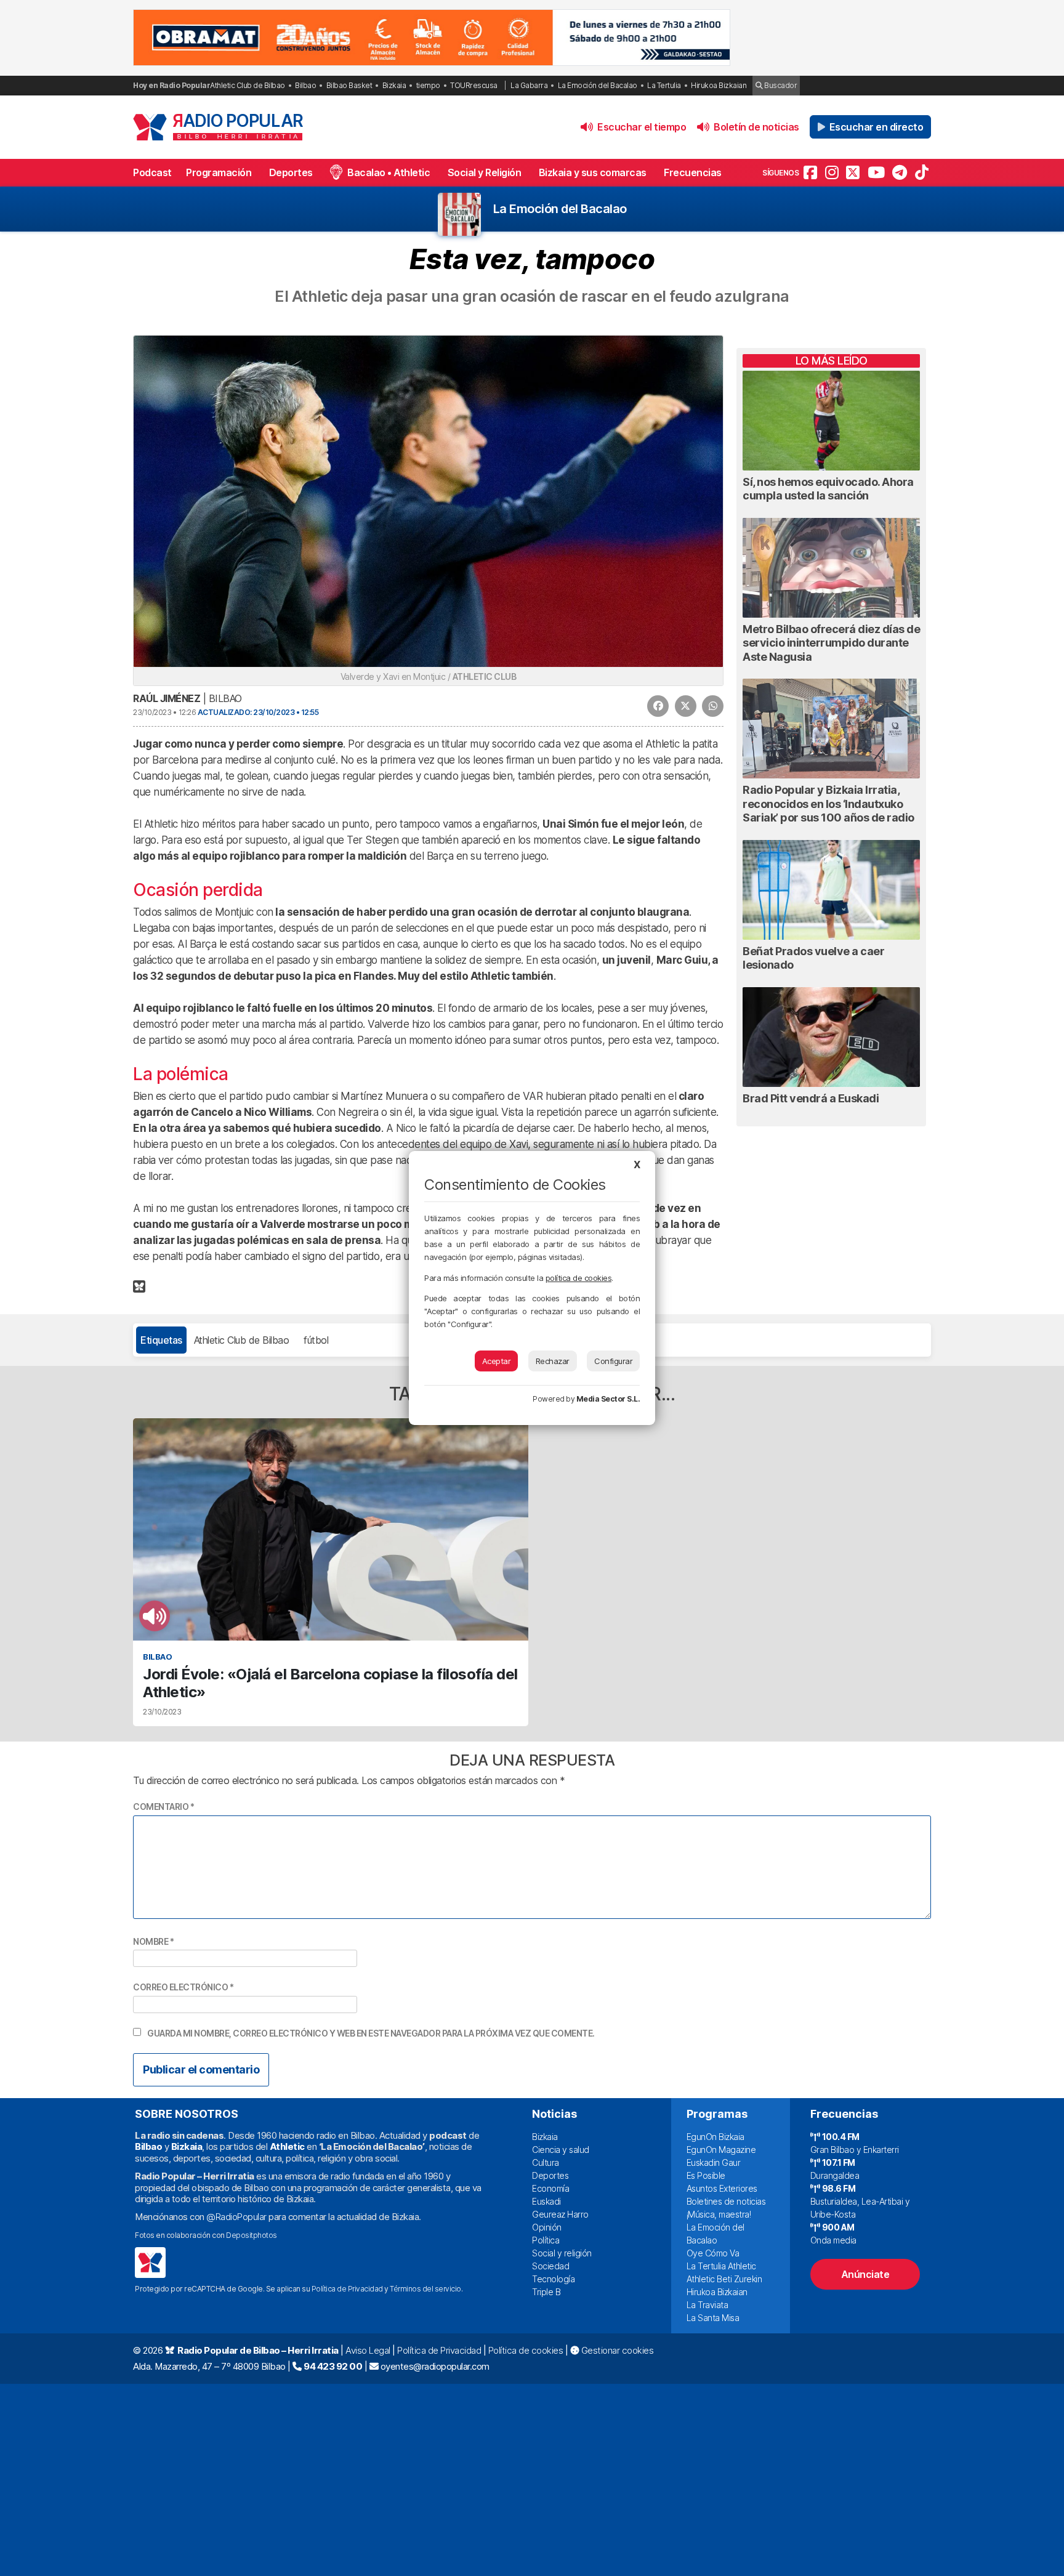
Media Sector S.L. (608, 1399)
